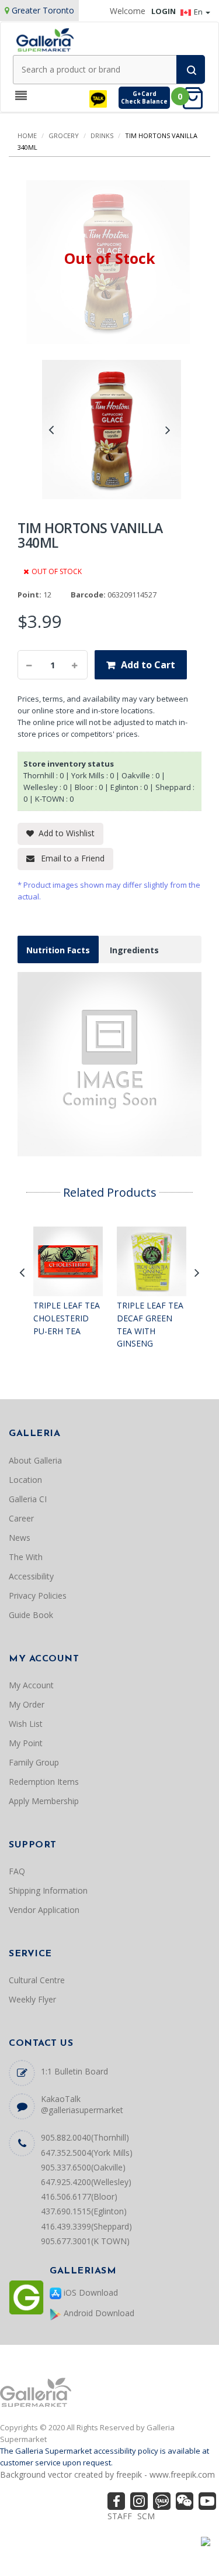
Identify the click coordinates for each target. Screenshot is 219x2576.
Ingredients (134, 950)
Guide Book (31, 1615)
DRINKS (102, 135)
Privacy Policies (38, 1596)
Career (21, 1518)
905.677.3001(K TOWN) (85, 2241)
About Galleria (35, 1460)
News (20, 1538)
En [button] (199, 12)
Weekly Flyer (32, 1999)
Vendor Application (44, 1910)
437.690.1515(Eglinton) (84, 2211)
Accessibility (31, 1576)
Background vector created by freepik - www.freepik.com (107, 2474)
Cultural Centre (37, 1980)
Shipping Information (48, 1890)
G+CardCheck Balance (144, 97)
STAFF (120, 2516)
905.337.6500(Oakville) (83, 2167)
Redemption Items (44, 1782)
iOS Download (90, 2292)
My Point (26, 1743)
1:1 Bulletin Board (74, 2071)
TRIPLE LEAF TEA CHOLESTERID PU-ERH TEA (67, 1318)
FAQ (17, 1871)
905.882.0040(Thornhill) (85, 2137)
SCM (146, 2516)
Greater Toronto (43, 10)
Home (27, 135)
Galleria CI (28, 1499)
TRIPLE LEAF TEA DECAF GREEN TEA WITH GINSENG (150, 1324)
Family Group (34, 1762)
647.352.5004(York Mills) (87, 2153)
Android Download (98, 2313)
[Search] (191, 69)
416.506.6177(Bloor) (79, 2197)
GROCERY (64, 135)
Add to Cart (148, 665)
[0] (196, 97)
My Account (31, 1685)
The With (26, 1557)
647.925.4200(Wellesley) (86, 2182)
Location (25, 1480)
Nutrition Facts (58, 950)
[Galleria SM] (45, 39)
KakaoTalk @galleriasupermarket (82, 2104)
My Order (27, 1704)
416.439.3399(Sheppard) (86, 2226)
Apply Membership (44, 1801)
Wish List (26, 1724)
